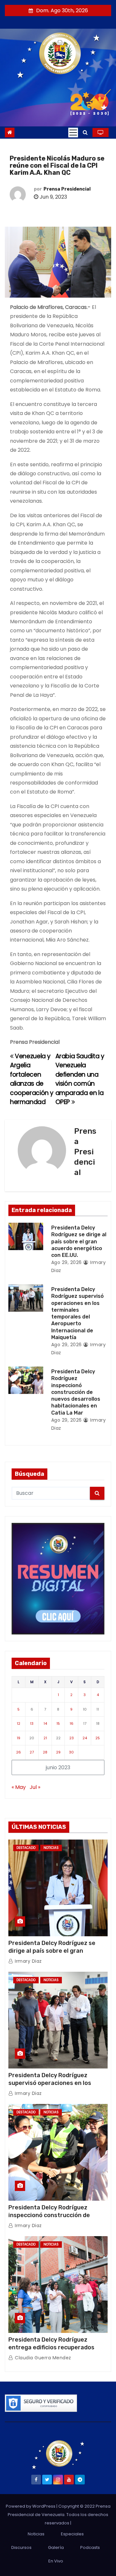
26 (19, 1752)
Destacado (26, 1848)
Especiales (72, 2534)
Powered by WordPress (31, 2506)
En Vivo (56, 2561)
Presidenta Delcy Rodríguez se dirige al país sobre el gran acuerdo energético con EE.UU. (79, 1241)
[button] (85, 132)
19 (19, 1738)
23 (72, 1738)
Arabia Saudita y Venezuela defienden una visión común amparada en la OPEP (80, 1079)
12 (19, 1723)
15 (58, 1723)
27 (32, 1752)
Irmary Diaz (28, 1961)
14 (45, 1723)
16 (72, 1723)
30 (71, 1752)
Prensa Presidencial (67, 189)
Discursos (21, 2547)
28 (45, 1752)
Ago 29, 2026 (67, 1262)
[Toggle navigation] (73, 133)
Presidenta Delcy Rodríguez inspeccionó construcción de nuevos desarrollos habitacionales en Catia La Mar (76, 1392)
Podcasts (90, 2547)
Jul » (35, 1787)
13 (32, 1723)
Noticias (51, 1848)
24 (85, 1738)
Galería (56, 2547)
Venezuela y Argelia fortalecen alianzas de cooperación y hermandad (32, 1079)
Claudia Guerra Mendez (42, 2358)
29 (58, 1752)
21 (45, 1738)
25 (98, 1738)
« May (19, 1787)
